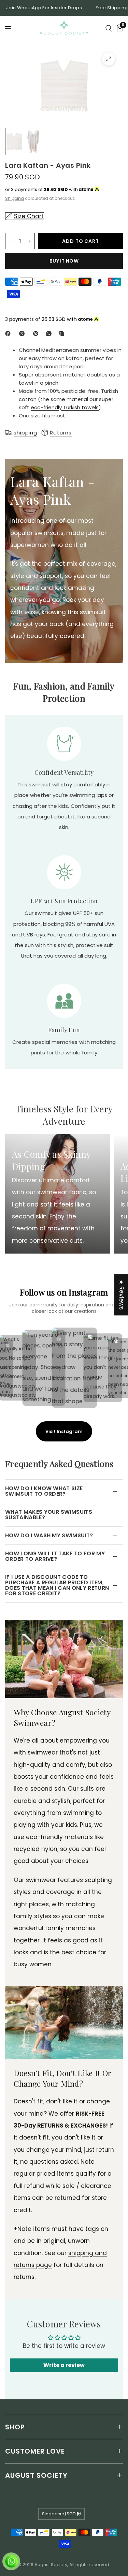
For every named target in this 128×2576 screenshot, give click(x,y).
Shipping (15, 198)
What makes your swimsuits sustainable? (49, 1515)
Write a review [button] (64, 2365)
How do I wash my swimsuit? (49, 1535)
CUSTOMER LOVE (35, 2451)
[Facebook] (9, 334)
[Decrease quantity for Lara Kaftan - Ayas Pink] (11, 241)
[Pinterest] (37, 334)
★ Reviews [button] (122, 1295)
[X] (23, 334)
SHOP (15, 2427)
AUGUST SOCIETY (36, 2475)
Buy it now (64, 261)
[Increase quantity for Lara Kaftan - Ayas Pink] (29, 241)
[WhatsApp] (50, 334)
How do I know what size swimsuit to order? (44, 1491)
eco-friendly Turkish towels (65, 407)
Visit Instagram (64, 1431)
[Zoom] (109, 59)
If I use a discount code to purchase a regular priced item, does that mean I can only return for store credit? (57, 1585)
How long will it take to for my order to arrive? (55, 1556)
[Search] (109, 28)
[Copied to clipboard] (63, 334)
